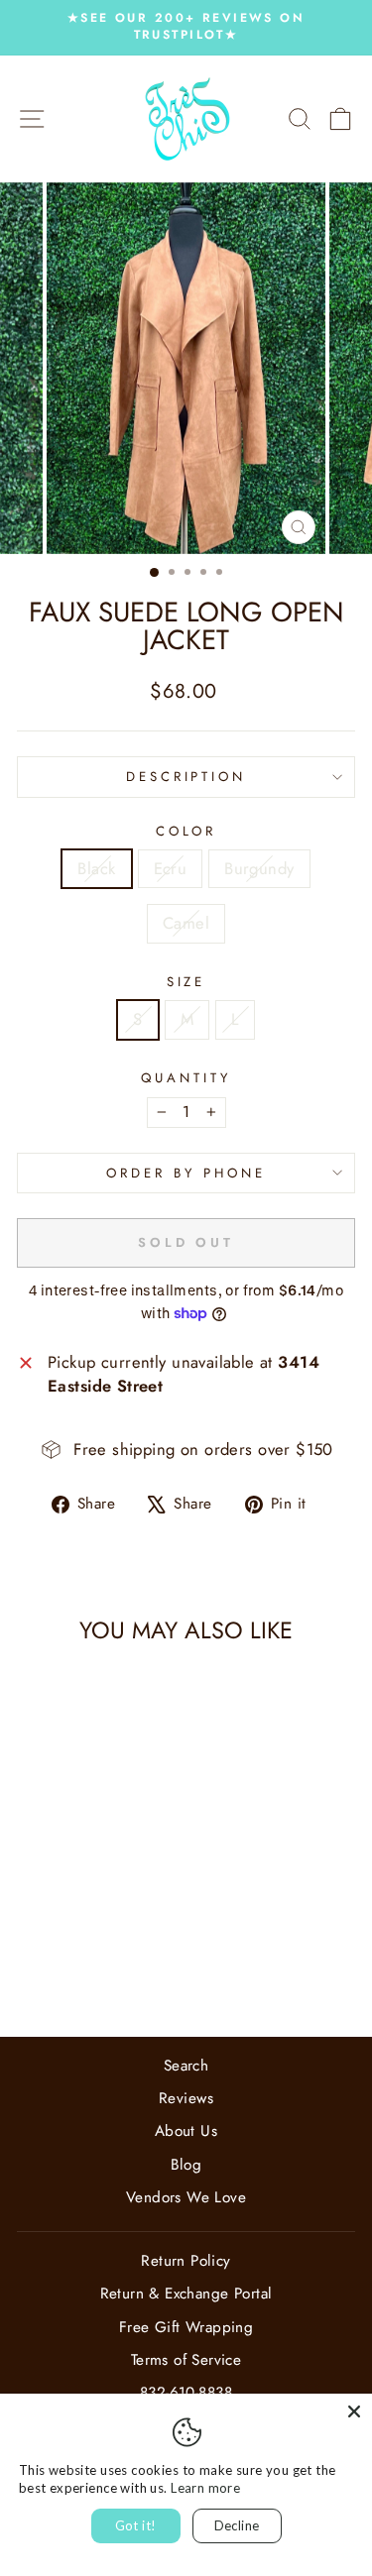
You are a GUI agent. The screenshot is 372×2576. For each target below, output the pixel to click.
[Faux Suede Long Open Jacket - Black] (47, 1969)
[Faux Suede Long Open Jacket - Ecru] (70, 1969)
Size (186, 982)
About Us (186, 2131)
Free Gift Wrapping (186, 2327)
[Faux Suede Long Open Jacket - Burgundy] (93, 1969)
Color (186, 832)
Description (186, 777)
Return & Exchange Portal (186, 2294)
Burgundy (259, 868)
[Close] (354, 2411)
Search (186, 2066)
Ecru (171, 868)
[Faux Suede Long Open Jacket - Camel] (116, 1969)
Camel (186, 923)
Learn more (205, 2488)
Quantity (186, 1078)
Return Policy (186, 2261)
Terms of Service (186, 2360)
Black (96, 868)
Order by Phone (186, 1173)
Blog (186, 2165)
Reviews (186, 2098)
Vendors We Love (186, 2197)
